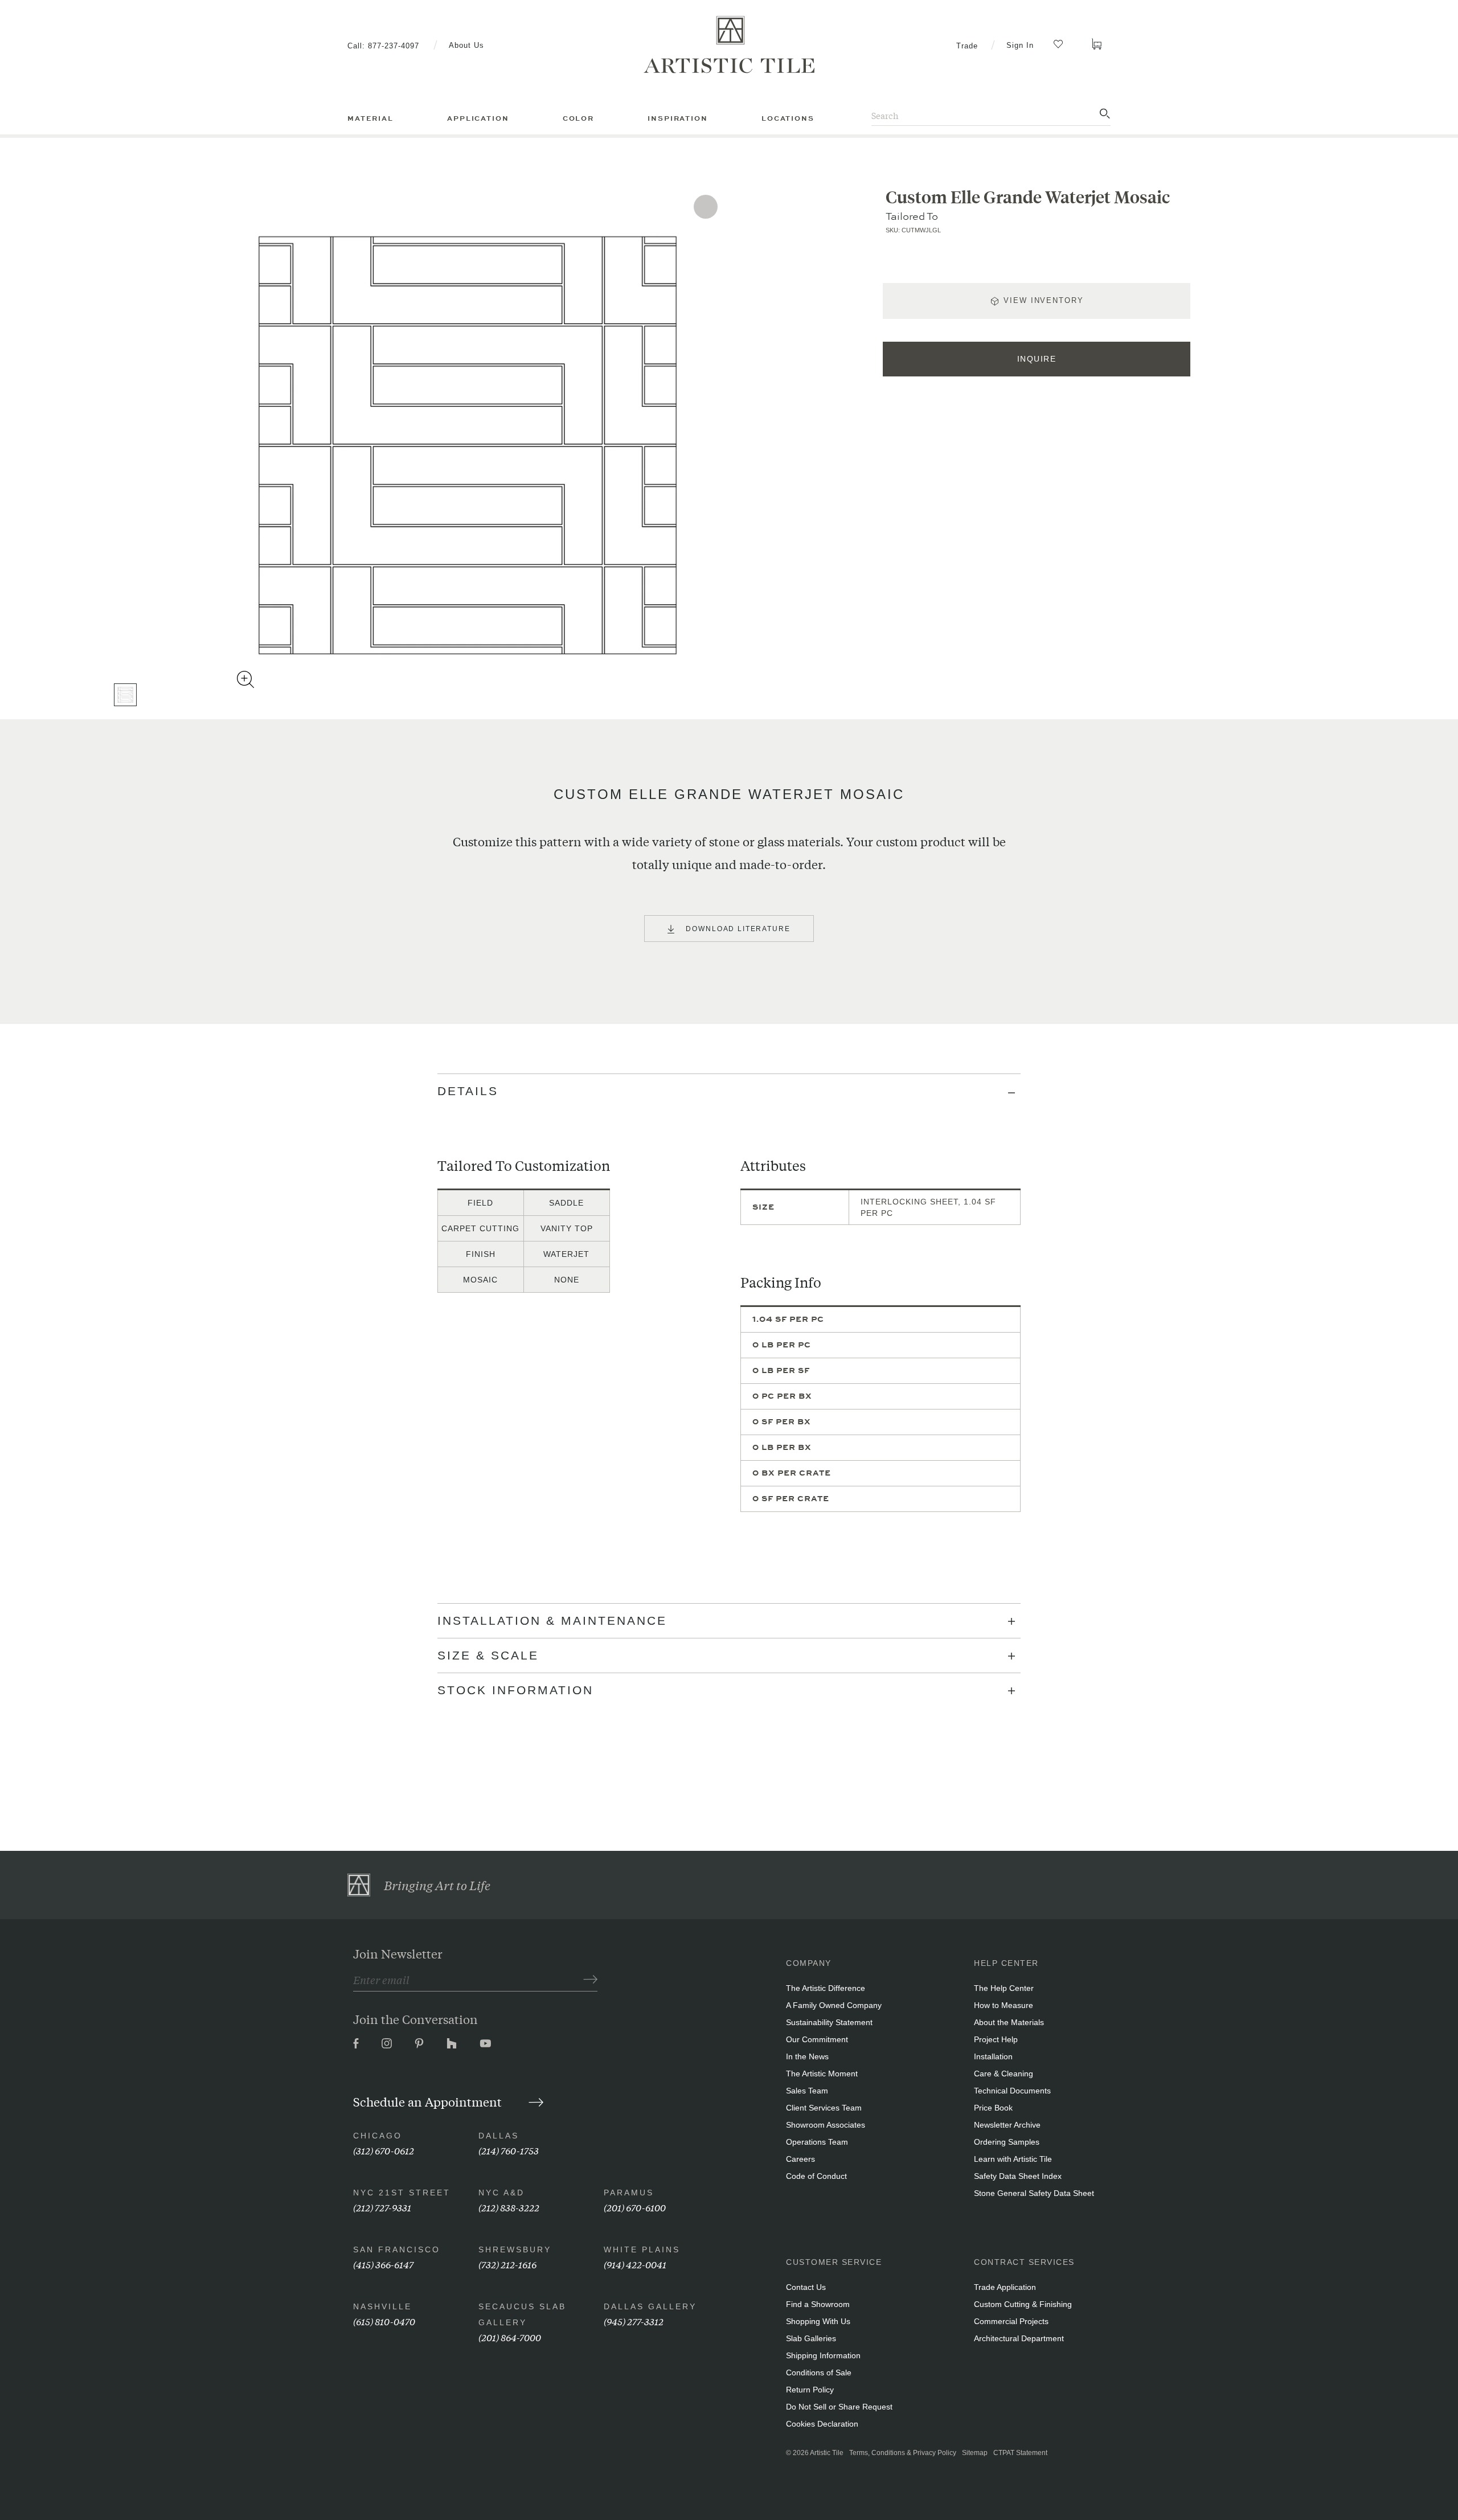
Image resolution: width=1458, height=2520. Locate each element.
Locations (788, 118)
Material (370, 118)
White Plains (642, 2249)
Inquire (1037, 359)
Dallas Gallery (650, 2306)
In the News (807, 2056)
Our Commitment (817, 2039)
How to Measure (1004, 2005)
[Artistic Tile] (729, 45)
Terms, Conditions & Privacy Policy (903, 2453)
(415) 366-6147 (383, 2264)
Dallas (499, 2136)
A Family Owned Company (834, 2005)
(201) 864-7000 (510, 2337)
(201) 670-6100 (635, 2207)
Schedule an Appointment (429, 2101)
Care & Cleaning (1004, 2074)
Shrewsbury (515, 2249)
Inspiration (677, 118)
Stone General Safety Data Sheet (1034, 2193)
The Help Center (1004, 1988)
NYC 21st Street (402, 2193)
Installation (993, 2056)
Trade (967, 46)
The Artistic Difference (826, 1988)
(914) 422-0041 (635, 2264)
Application (478, 118)
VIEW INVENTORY (1043, 300)
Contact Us (806, 2287)
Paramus (629, 2193)
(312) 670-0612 (384, 2150)
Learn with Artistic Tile (1013, 2159)
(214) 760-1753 (509, 2150)
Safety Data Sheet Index (1018, 2176)
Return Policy (810, 2390)
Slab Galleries (811, 2338)
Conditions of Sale (819, 2373)
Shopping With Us (818, 2321)
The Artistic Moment (822, 2074)
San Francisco (397, 2249)
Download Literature (738, 929)
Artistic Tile (827, 2453)
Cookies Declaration (822, 2424)
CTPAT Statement (1020, 2453)
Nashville (382, 2306)
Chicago (378, 2136)
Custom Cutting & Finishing (1023, 2304)
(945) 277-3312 (634, 2321)
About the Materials (1009, 2022)
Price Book (993, 2108)
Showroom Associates (826, 2125)
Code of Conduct (816, 2176)
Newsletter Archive (1007, 2125)
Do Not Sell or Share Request (839, 2407)
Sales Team (807, 2091)
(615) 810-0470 (384, 2321)
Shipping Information (823, 2355)
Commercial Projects (1011, 2321)
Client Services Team (824, 2108)
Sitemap (975, 2453)
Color (578, 118)
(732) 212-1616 (507, 2264)
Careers (800, 2159)
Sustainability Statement (829, 2022)
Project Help (996, 2039)
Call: (383, 46)
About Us (466, 45)
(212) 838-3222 (509, 2207)
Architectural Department (1019, 2338)
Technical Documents (1012, 2091)
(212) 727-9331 (382, 2207)
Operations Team (817, 2142)
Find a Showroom (818, 2304)
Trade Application (1005, 2287)
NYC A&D (501, 2193)
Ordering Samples (1007, 2142)
